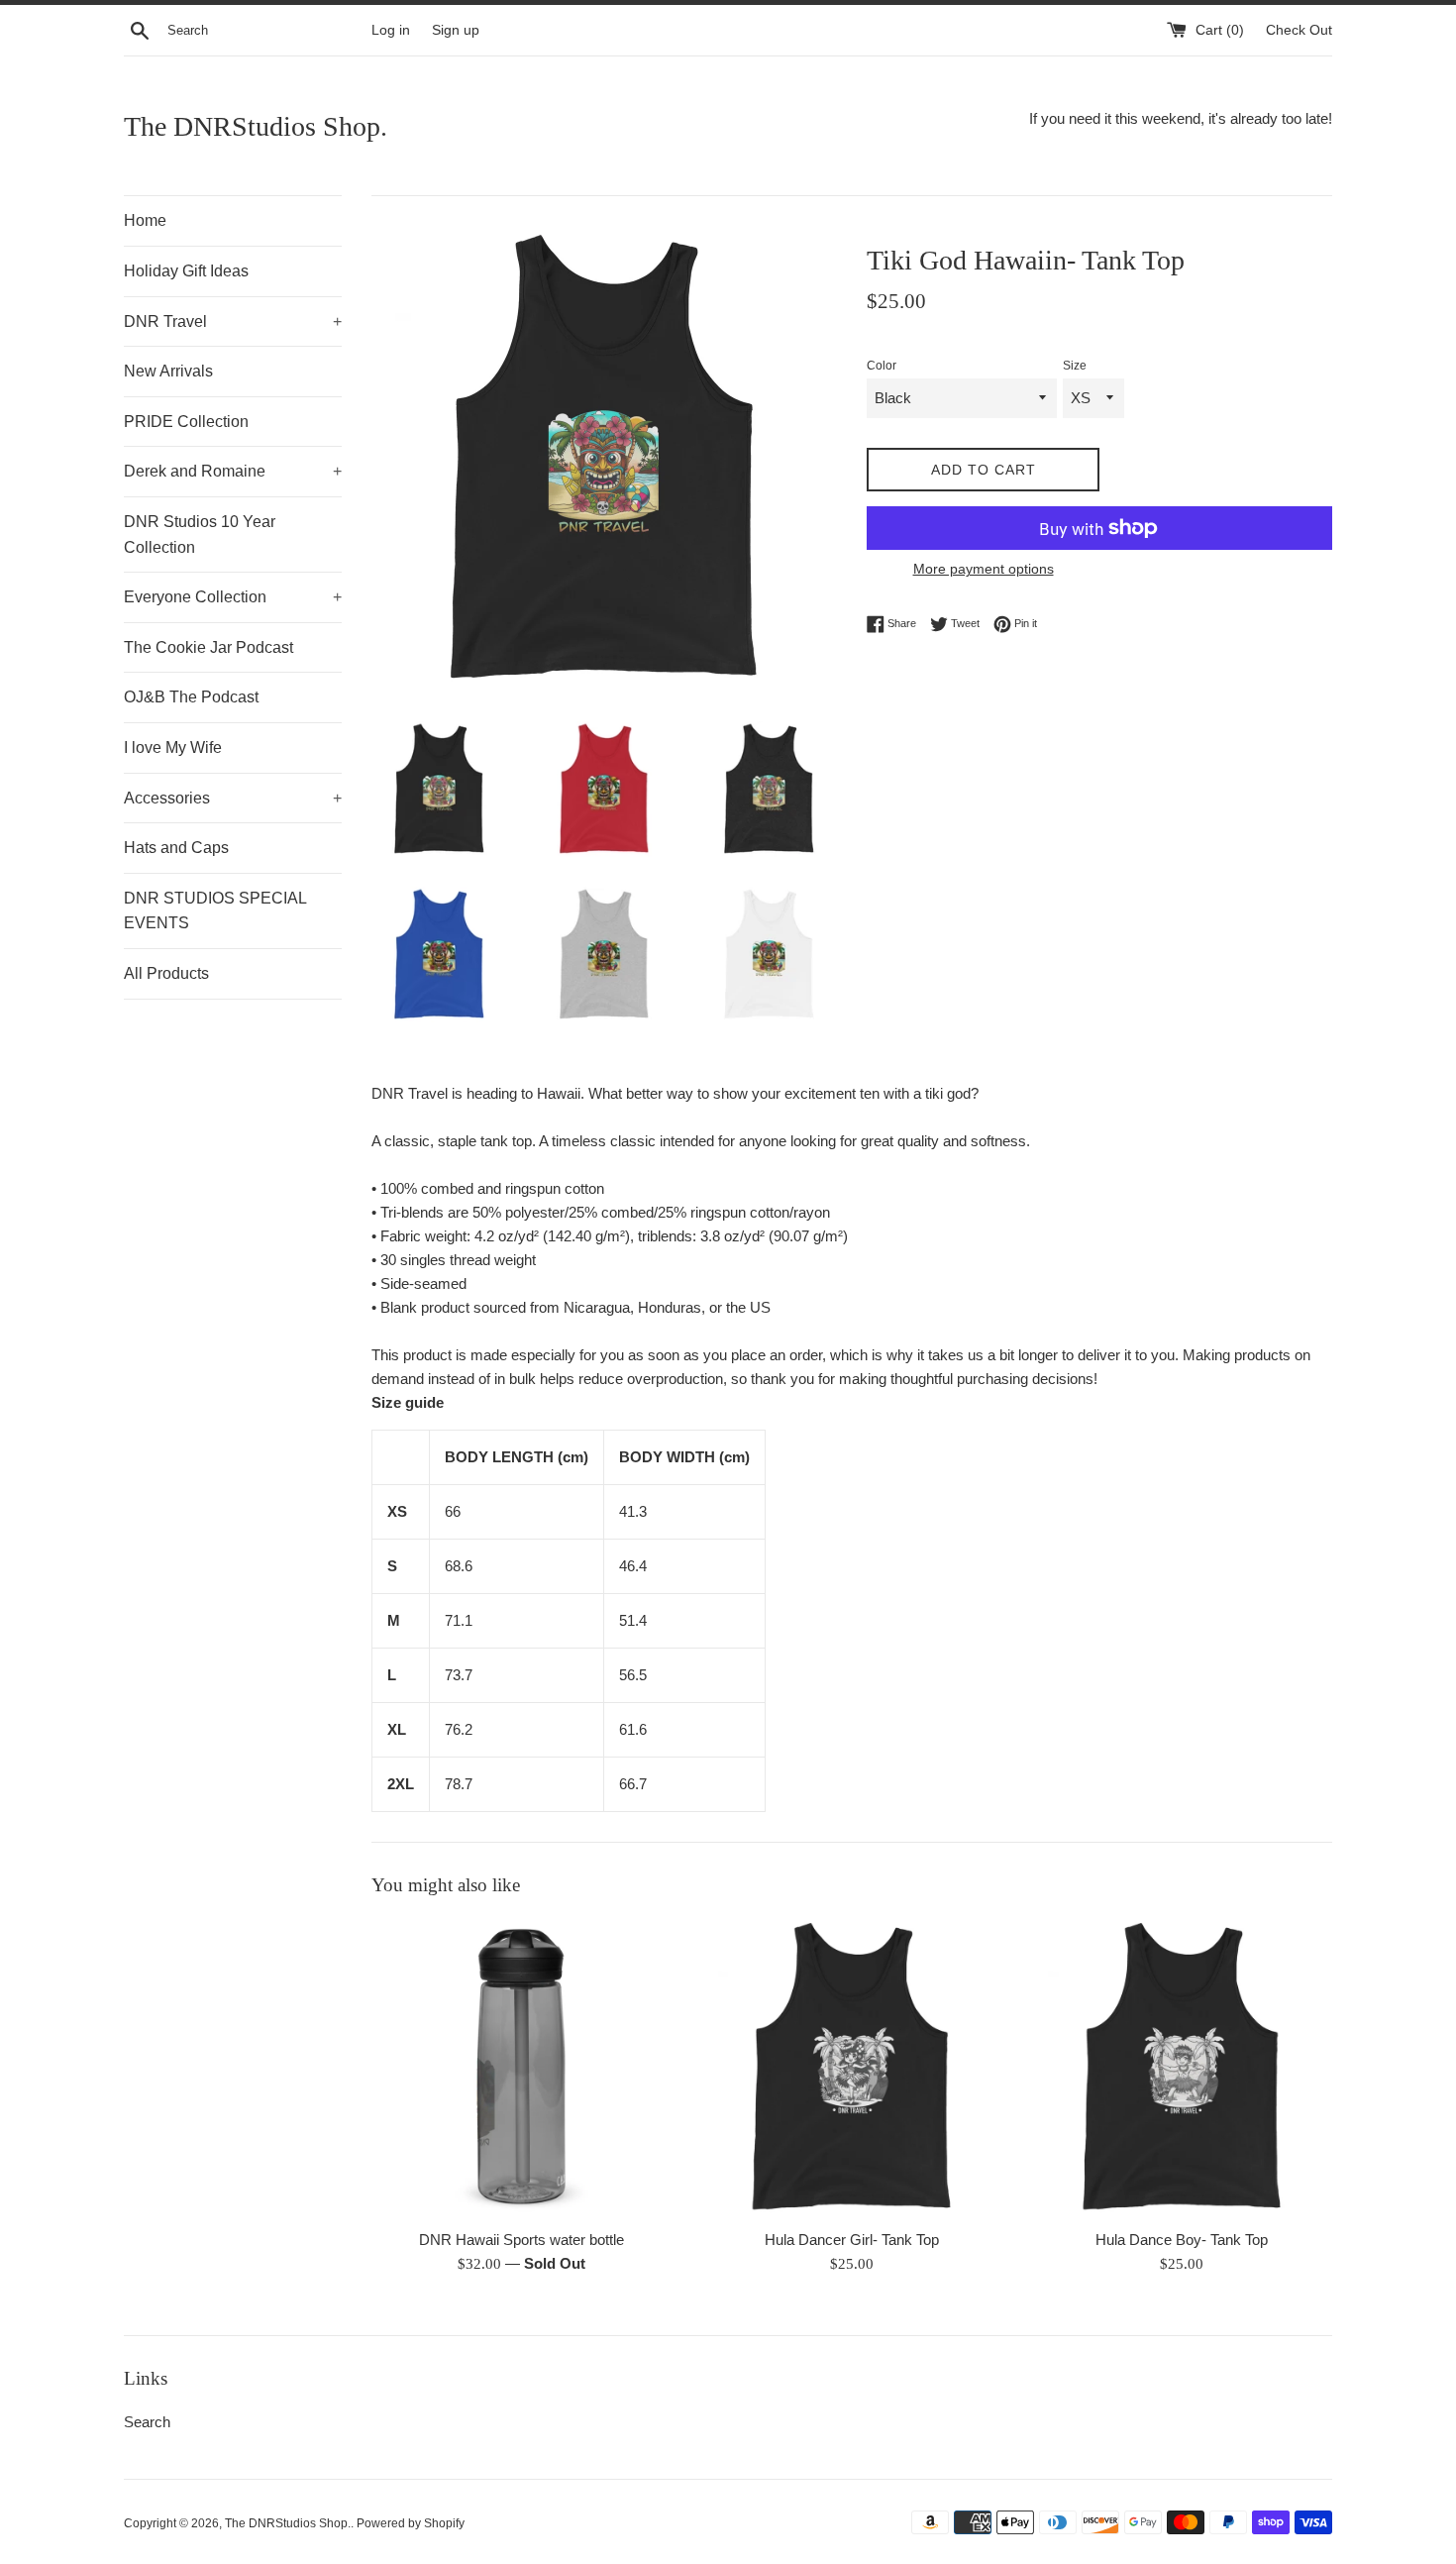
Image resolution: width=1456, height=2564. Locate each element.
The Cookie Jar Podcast (208, 647)
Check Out (1299, 30)
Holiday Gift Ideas (186, 271)
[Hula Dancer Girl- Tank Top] (851, 2067)
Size (1075, 366)
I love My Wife (173, 748)
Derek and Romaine (233, 471)
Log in (391, 30)
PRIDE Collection (186, 422)
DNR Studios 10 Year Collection (200, 534)
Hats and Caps (176, 848)
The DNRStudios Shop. (256, 126)
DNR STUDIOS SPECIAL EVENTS (215, 911)
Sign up (456, 30)
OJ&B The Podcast (191, 697)
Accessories (233, 798)
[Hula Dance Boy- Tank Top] (1182, 2067)
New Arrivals (168, 371)
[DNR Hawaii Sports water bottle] (521, 2067)
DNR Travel (233, 321)
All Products (166, 973)
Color (882, 366)
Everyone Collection (233, 597)
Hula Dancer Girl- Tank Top (852, 2240)
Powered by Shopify (411, 2523)
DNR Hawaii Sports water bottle (521, 2240)
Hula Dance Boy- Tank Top (1182, 2240)
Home (145, 220)
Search (147, 2422)
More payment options (984, 569)
